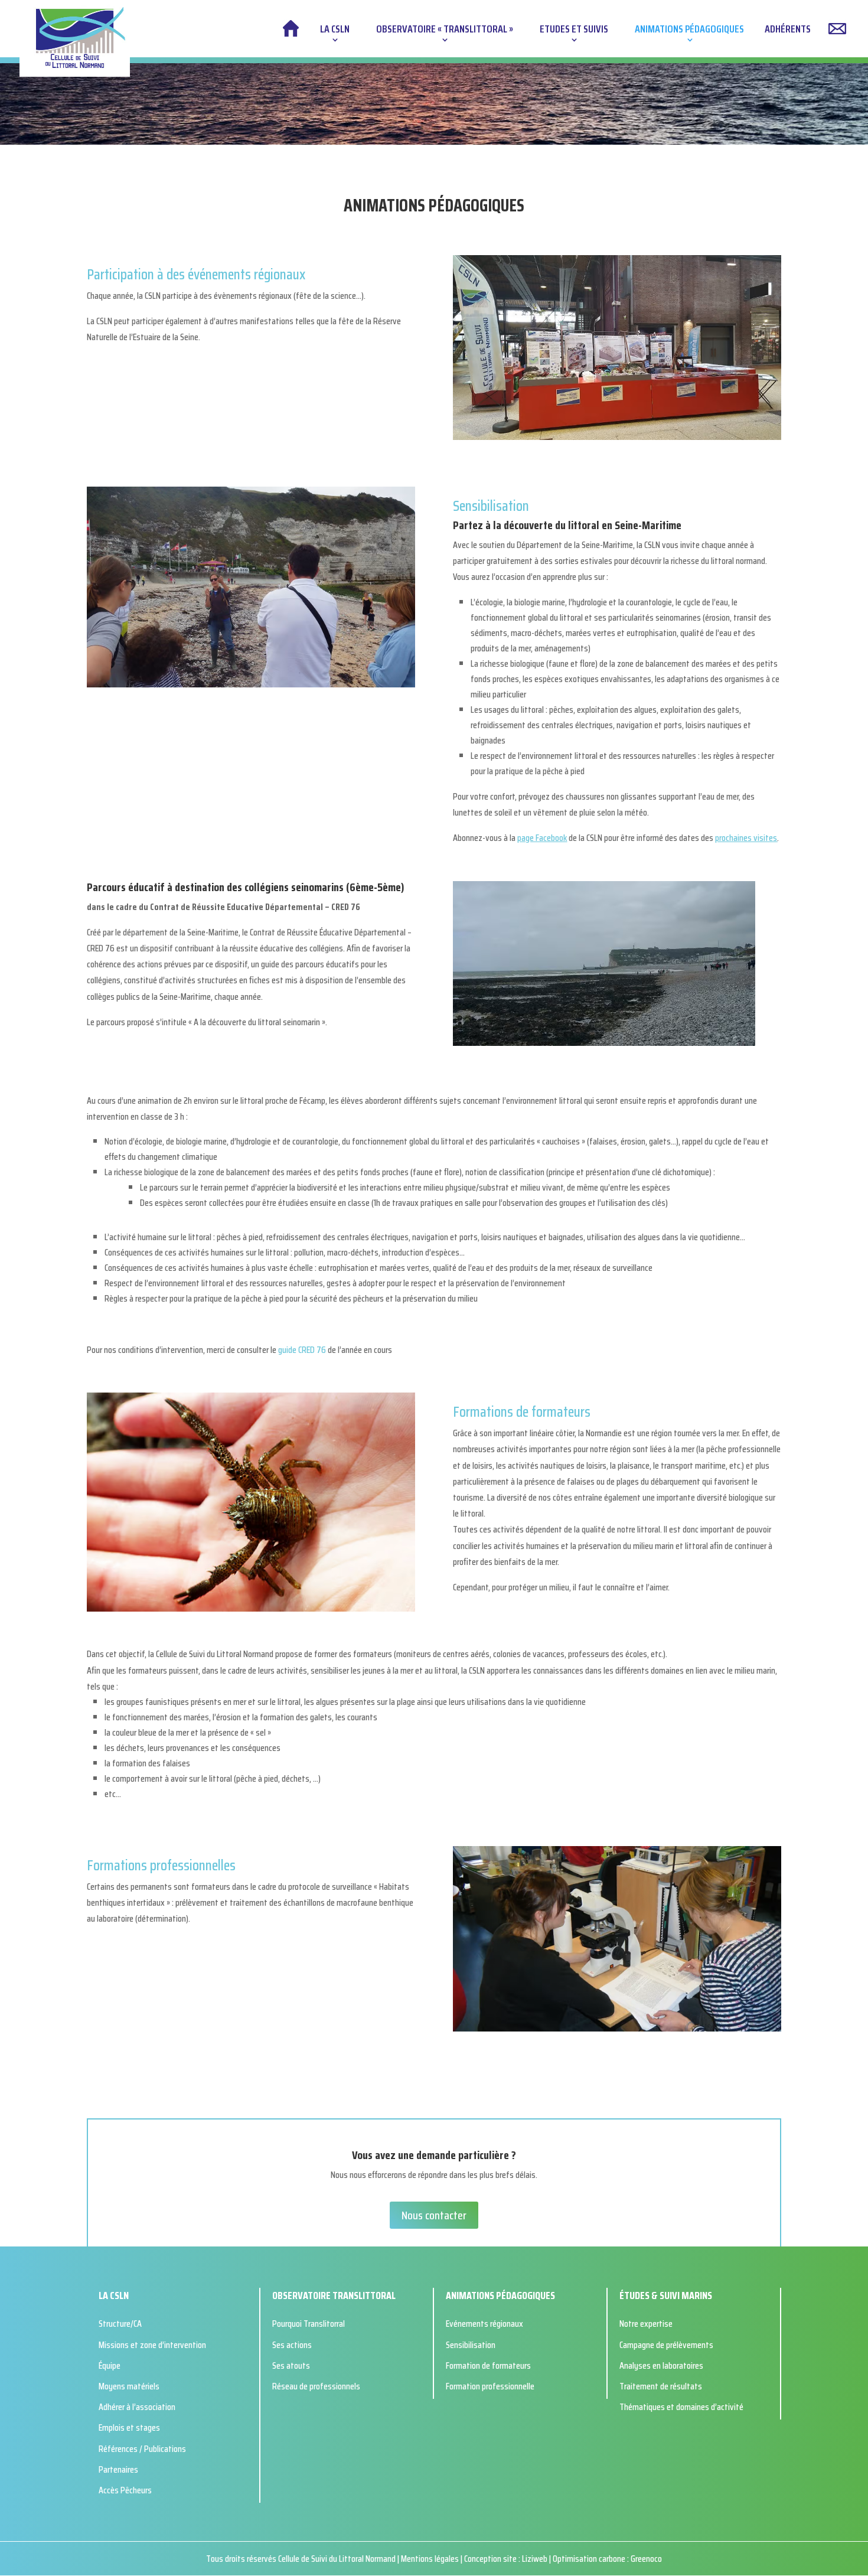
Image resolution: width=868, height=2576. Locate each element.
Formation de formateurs (488, 2365)
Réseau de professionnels (316, 2386)
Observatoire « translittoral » (445, 31)
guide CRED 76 (302, 1350)
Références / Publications (142, 2449)
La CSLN (335, 31)
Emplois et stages (129, 2427)
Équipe (110, 2365)
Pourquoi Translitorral (309, 2324)
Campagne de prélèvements (666, 2345)
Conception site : (493, 2559)
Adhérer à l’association (137, 2407)
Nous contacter (434, 2215)
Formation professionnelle (490, 2386)
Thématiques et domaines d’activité (681, 2407)
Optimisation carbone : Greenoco (607, 2559)
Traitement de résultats (661, 2386)
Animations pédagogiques (689, 31)
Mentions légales (431, 2559)
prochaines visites (746, 838)
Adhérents (788, 31)
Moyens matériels (129, 2386)
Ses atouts (291, 2365)
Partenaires (118, 2469)
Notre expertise (646, 2324)
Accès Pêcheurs (125, 2490)
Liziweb (535, 2559)
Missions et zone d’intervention (152, 2345)
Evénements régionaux (484, 2324)
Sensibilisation (471, 2345)
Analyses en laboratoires (661, 2365)
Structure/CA (120, 2324)
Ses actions (292, 2345)
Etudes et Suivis (574, 31)
